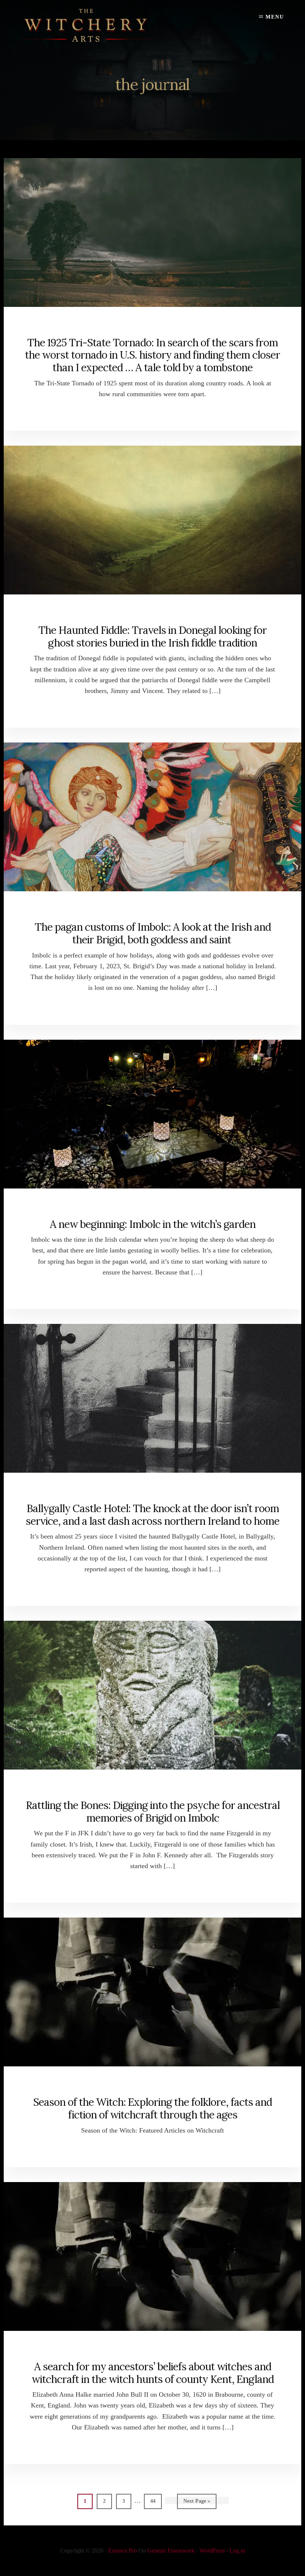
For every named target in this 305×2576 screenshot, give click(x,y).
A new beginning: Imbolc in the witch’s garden (153, 1224)
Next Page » (197, 2503)
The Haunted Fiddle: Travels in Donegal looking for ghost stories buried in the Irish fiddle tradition (152, 636)
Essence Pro (123, 2551)
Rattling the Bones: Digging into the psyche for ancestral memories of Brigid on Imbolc (153, 1812)
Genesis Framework (171, 2551)
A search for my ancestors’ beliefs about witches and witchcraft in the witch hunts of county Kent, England (153, 2373)
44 (155, 2501)
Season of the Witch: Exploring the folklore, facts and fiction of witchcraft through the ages (152, 2108)
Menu (275, 17)
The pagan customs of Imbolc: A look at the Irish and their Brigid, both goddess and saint (153, 933)
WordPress (212, 2551)
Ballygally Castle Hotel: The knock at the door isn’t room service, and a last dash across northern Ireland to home (152, 1515)
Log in (237, 2551)
